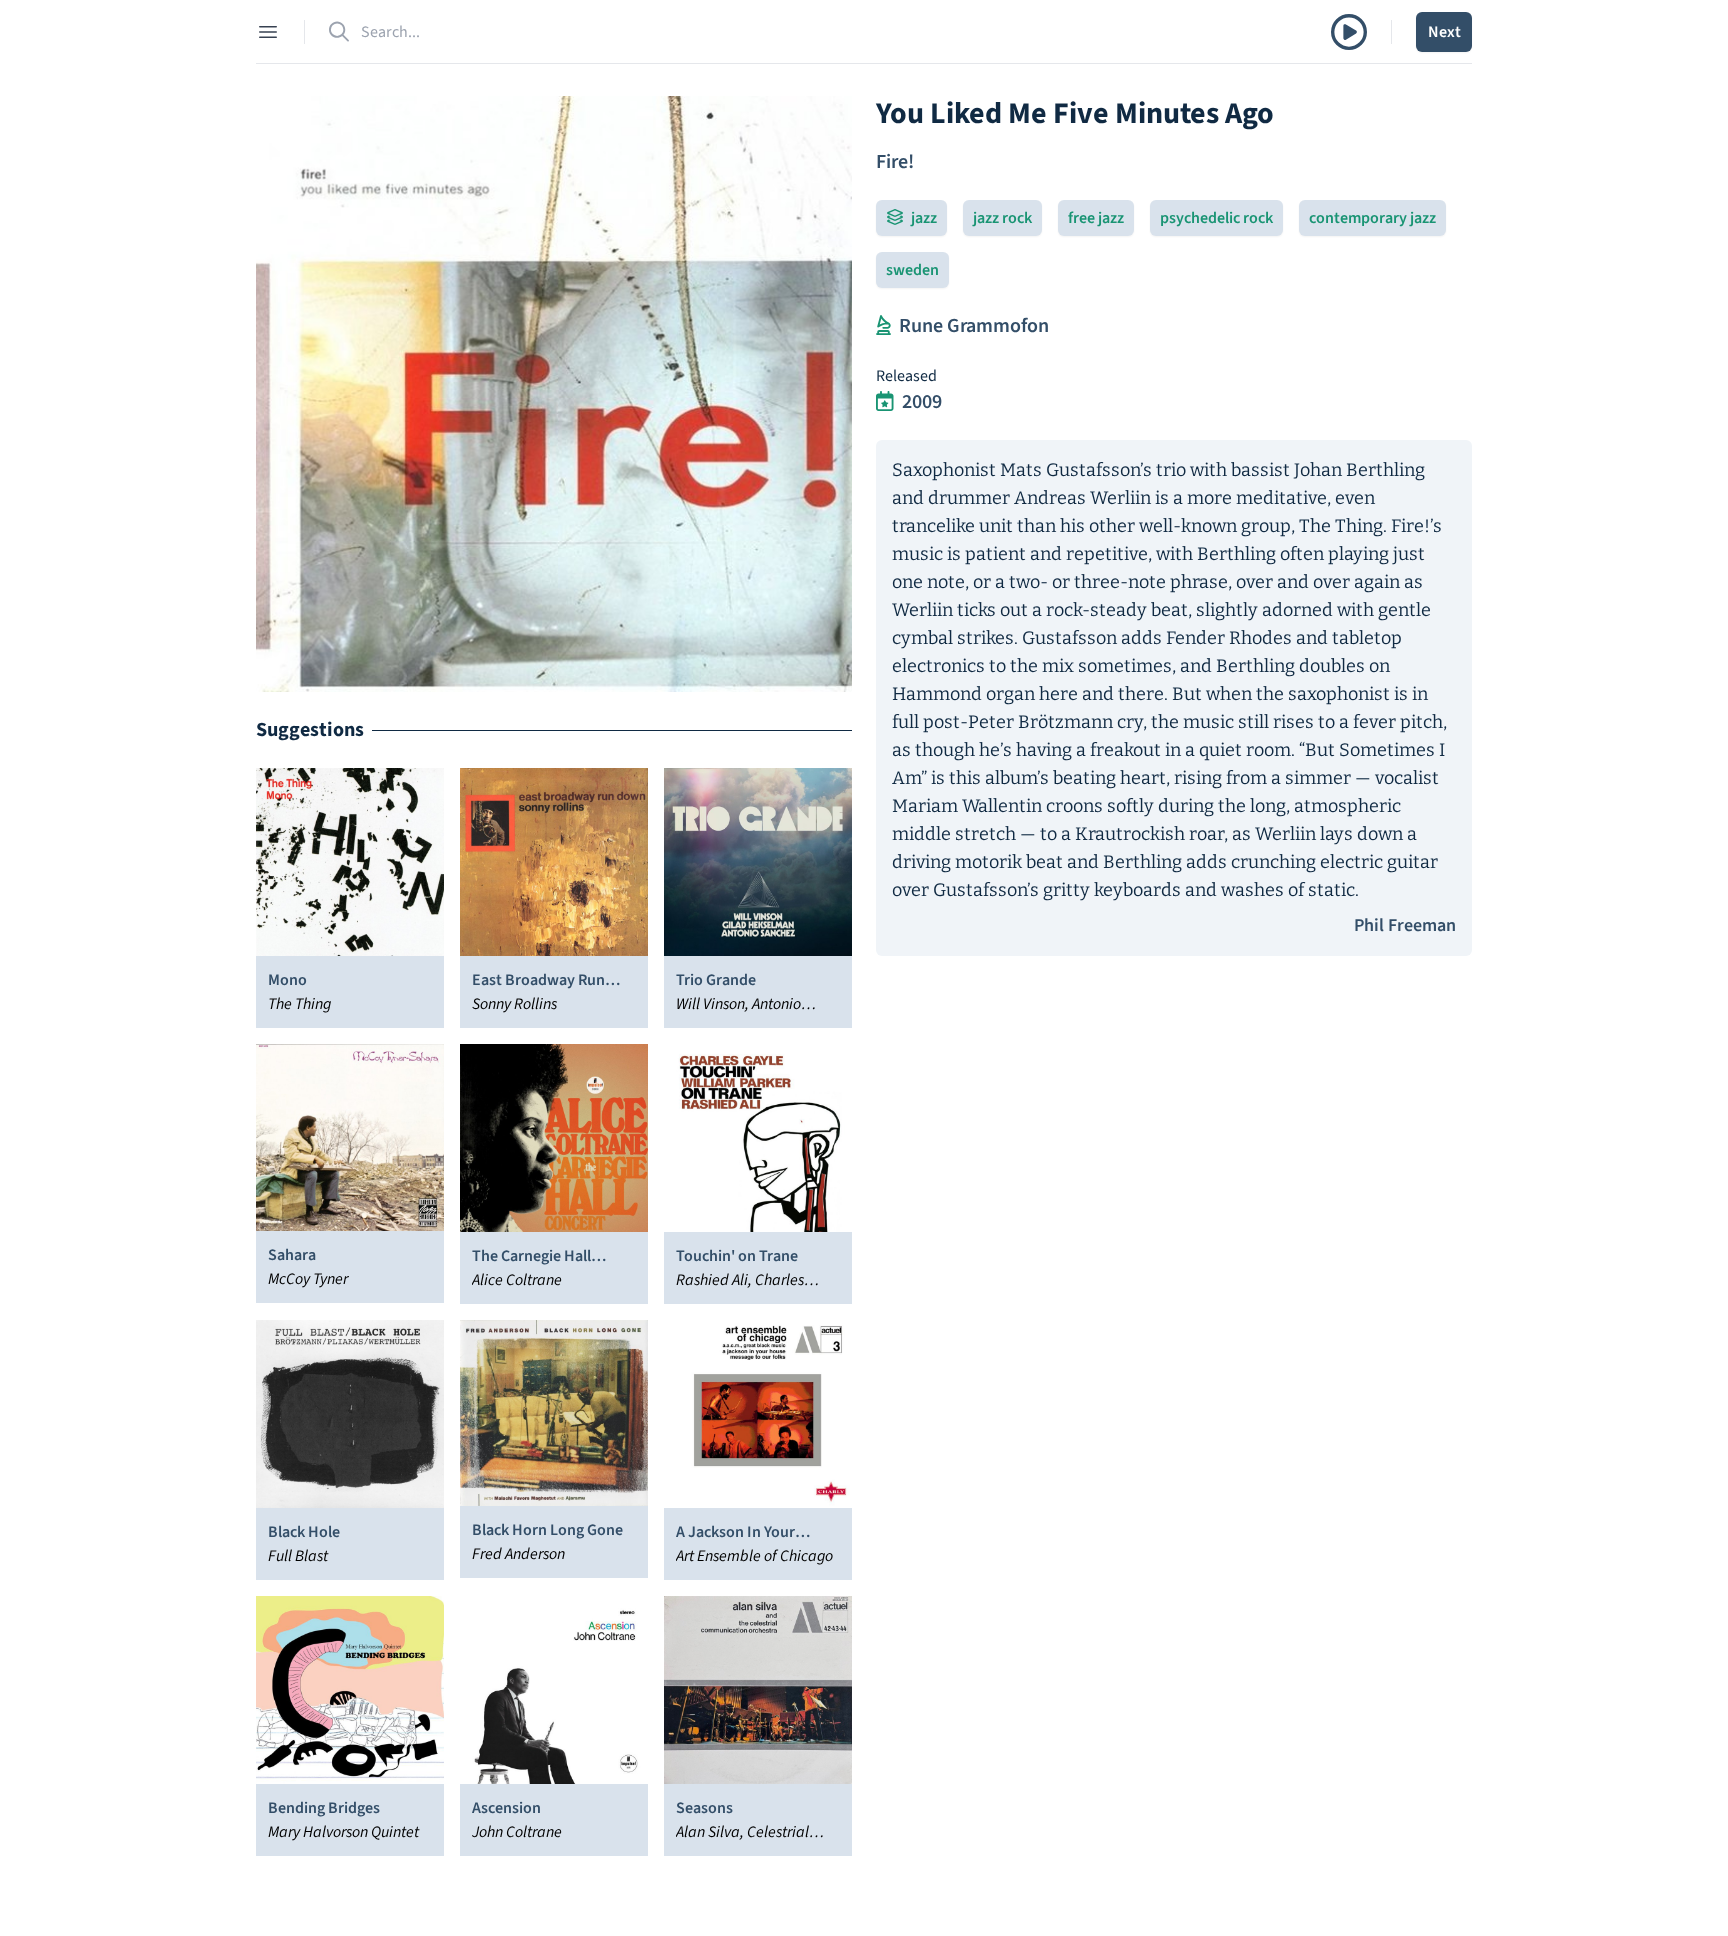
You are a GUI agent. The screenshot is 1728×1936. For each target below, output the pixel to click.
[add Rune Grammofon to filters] (883, 326)
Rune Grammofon (974, 326)
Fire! (895, 162)
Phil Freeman (1405, 925)
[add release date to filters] (885, 402)
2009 (922, 402)
